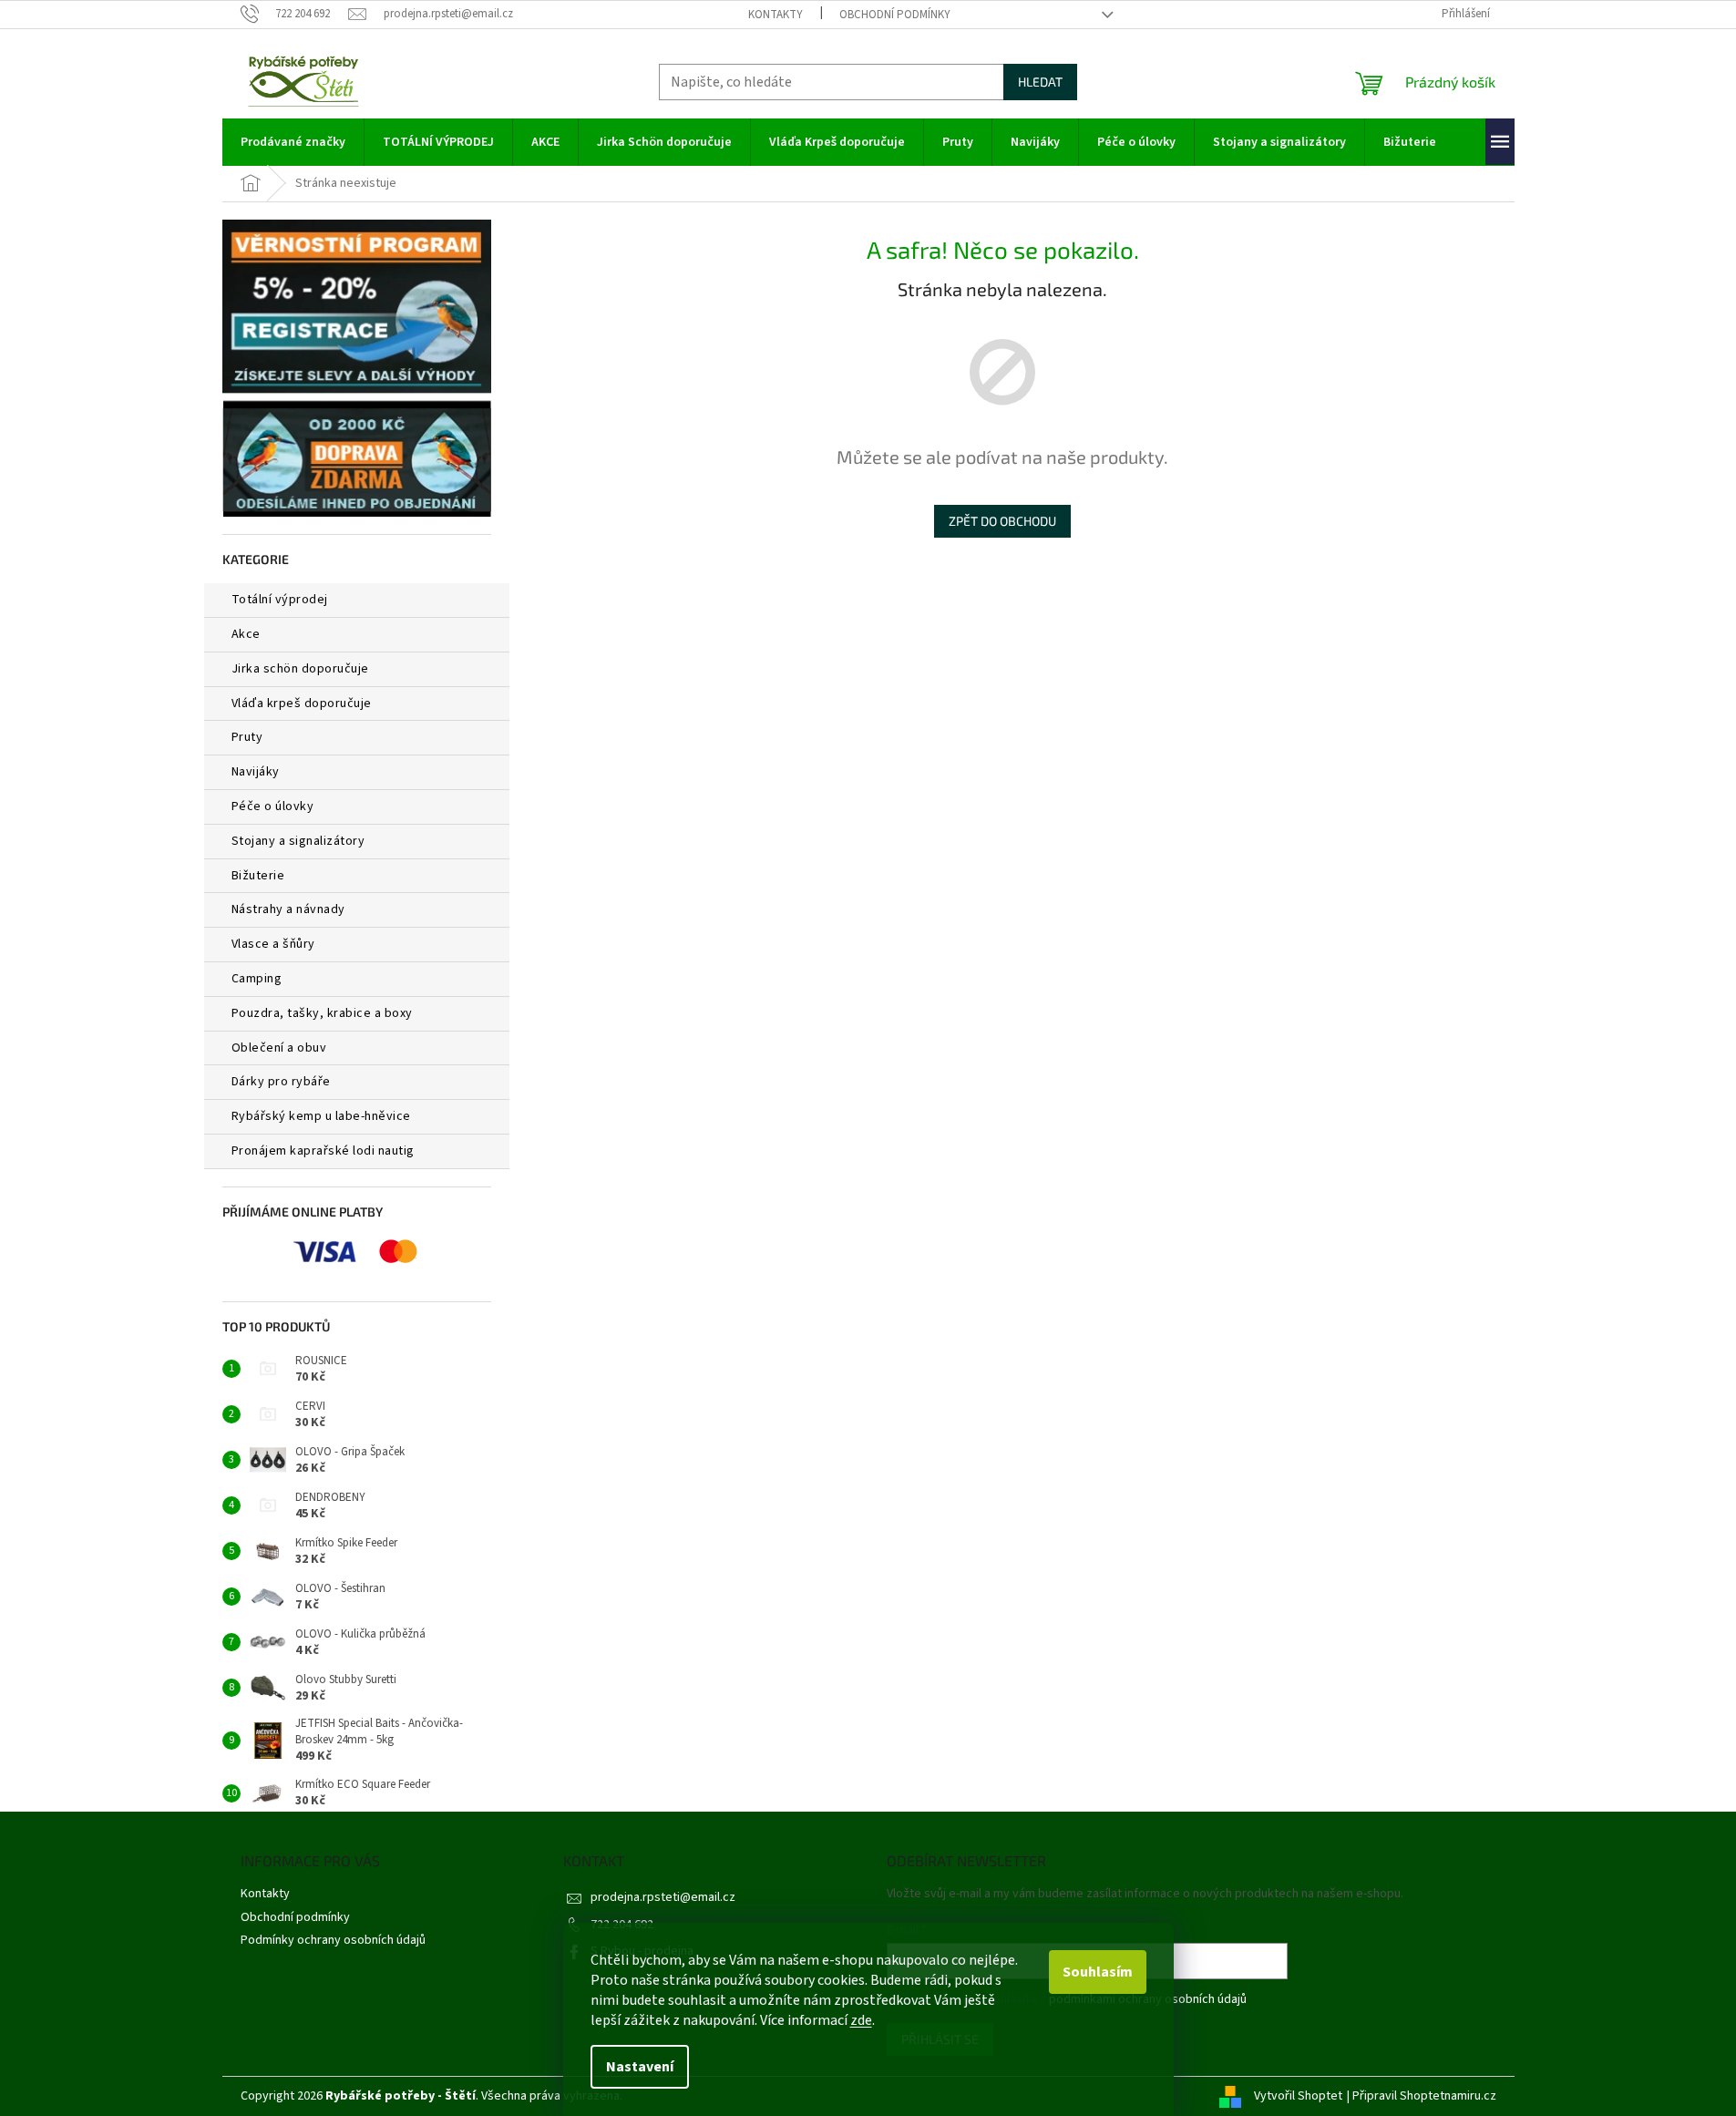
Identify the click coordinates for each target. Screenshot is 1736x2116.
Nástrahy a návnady (288, 909)
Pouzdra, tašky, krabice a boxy (322, 1013)
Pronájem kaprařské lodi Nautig (323, 1151)
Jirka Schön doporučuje (300, 669)
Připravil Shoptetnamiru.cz (1424, 2096)
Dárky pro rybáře (281, 1082)
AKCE (246, 634)
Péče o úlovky (273, 806)
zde (861, 2020)
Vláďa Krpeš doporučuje (302, 704)
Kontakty (776, 15)
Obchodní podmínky (895, 15)
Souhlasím (1098, 1972)
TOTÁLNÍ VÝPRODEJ (280, 600)
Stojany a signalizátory (298, 841)
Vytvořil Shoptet (1298, 2096)
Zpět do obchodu (1002, 521)
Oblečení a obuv (279, 1048)
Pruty (247, 737)
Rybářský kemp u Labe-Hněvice (321, 1116)
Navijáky (256, 772)
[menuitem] (293, 142)
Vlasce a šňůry (273, 944)
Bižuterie (258, 876)
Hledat (1040, 82)
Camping (257, 979)
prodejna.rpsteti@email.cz (663, 1897)
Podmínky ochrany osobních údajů (333, 1940)
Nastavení (640, 2067)
